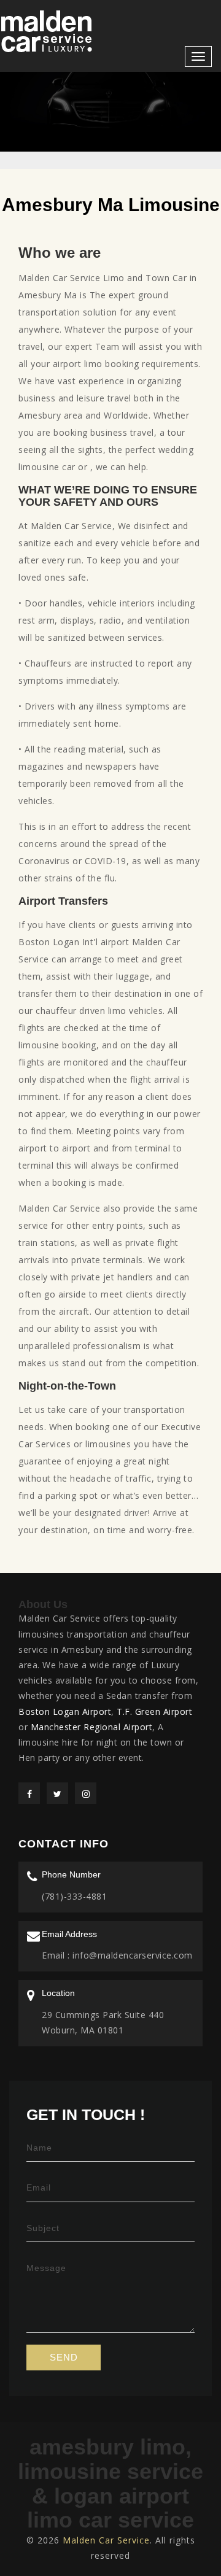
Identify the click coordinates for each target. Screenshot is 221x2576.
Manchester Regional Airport (92, 1727)
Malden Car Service (106, 2540)
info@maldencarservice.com (131, 1955)
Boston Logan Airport (65, 1712)
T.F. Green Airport (154, 1712)
